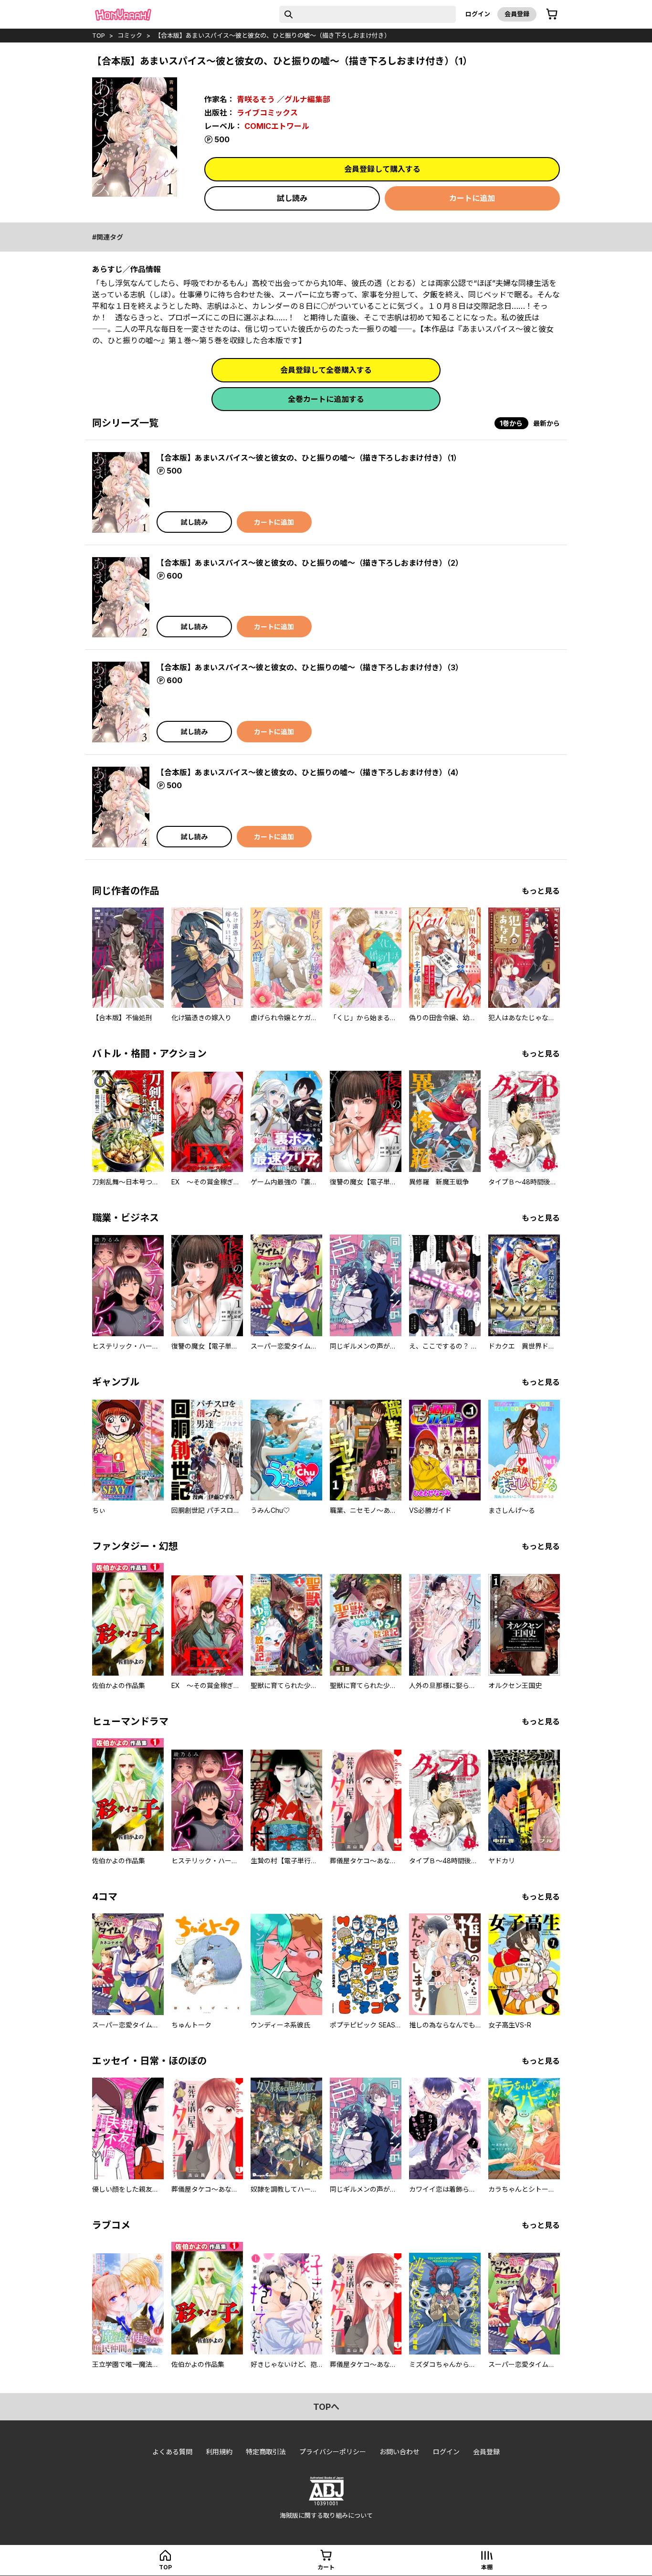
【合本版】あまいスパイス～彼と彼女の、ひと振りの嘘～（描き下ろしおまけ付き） (273, 35)
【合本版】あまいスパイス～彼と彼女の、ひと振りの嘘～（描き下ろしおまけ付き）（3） (310, 667)
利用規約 (219, 2452)
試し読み (292, 198)
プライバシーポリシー (333, 2452)
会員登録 (517, 14)
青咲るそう (256, 99)
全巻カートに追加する (326, 399)
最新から (547, 423)
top (99, 35)
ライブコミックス (267, 113)
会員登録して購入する (382, 169)
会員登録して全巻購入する (326, 370)
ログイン (478, 14)
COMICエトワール (277, 126)
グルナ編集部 (307, 99)
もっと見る (541, 891)
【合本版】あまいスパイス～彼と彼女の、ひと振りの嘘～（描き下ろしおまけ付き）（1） (309, 458)
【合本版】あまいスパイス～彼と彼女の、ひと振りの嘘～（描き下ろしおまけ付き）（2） (310, 563)
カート (326, 2567)
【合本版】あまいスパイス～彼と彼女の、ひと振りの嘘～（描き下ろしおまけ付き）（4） (310, 772)
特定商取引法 (266, 2452)
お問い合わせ (400, 2452)
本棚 (487, 2567)
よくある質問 (172, 2452)
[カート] (552, 14)
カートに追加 (472, 198)
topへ (326, 2407)
